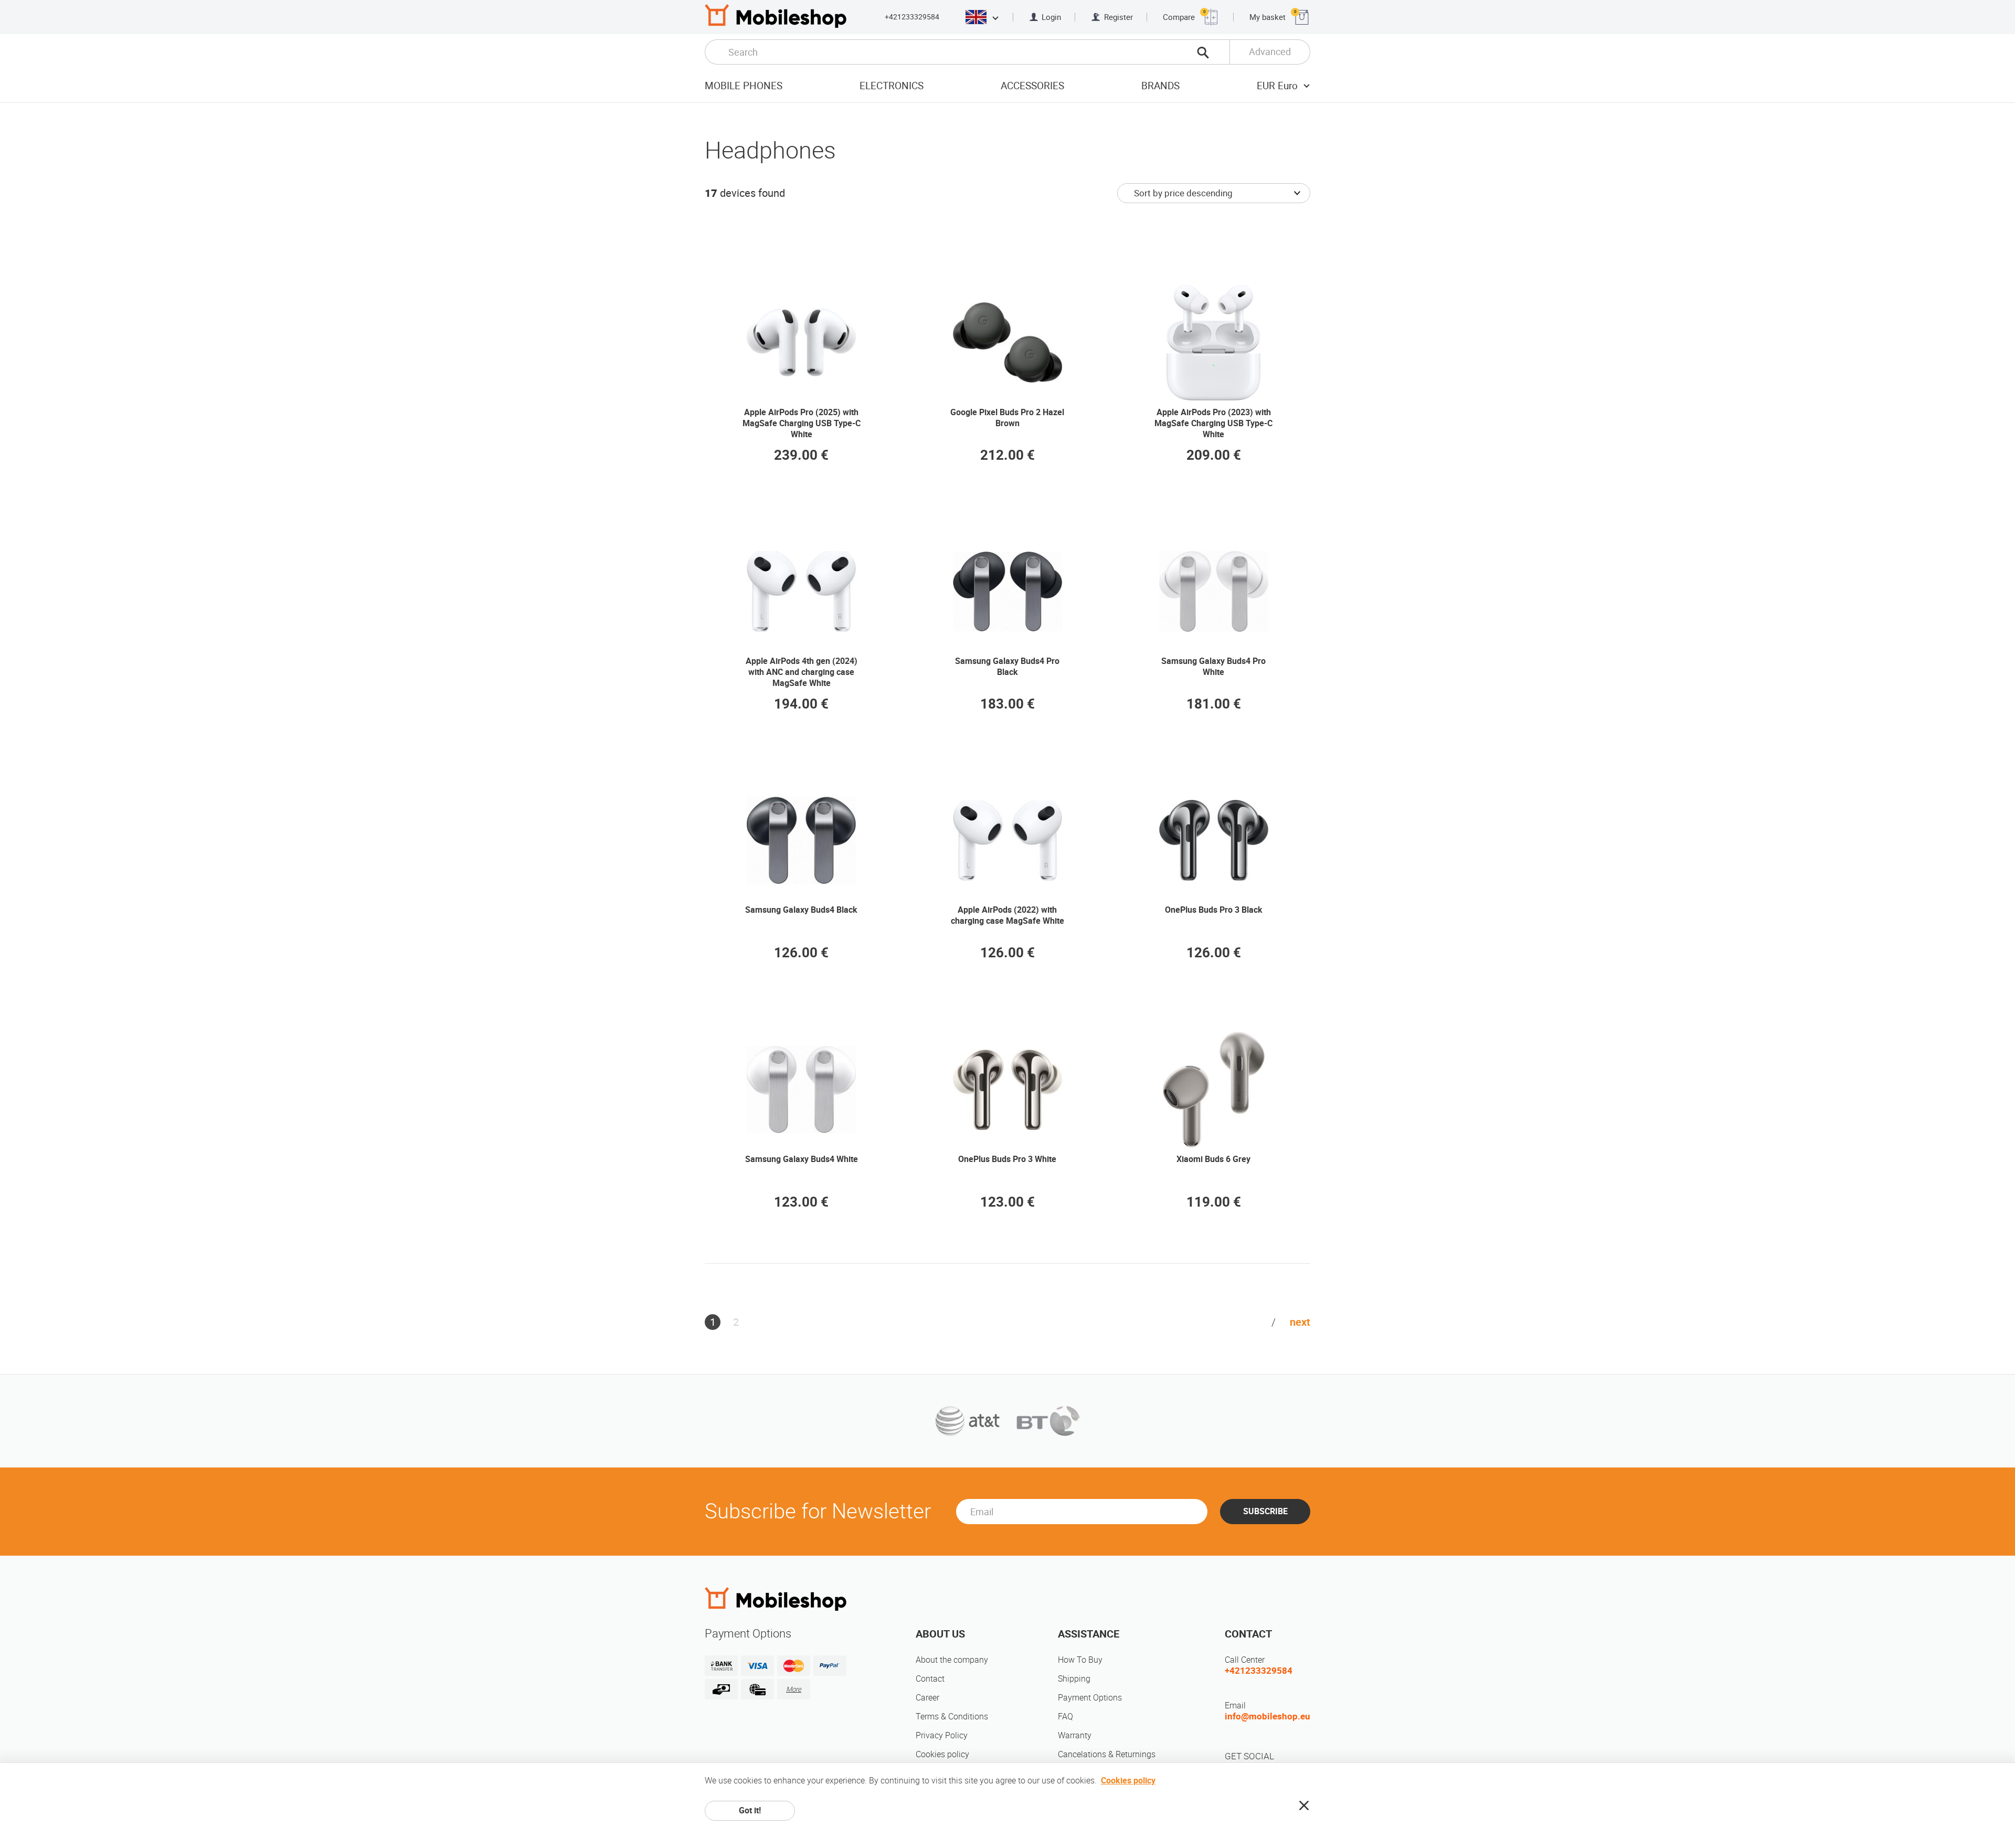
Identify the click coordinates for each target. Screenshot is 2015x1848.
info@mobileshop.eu (1268, 1716)
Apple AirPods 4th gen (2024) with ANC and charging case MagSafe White (802, 672)
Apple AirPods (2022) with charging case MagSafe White (1008, 915)
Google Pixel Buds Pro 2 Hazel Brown (1007, 418)
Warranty (1075, 1735)
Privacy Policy (942, 1735)
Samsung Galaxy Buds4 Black (801, 910)
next (1300, 1322)
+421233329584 (912, 17)
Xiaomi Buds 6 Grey (1213, 1159)
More (794, 1689)
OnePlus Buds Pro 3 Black (1214, 910)
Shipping (1074, 1679)
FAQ (1065, 1717)
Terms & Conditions (952, 1717)
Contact (930, 1679)
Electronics (892, 86)
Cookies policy (942, 1754)
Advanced (1270, 52)
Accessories (1032, 86)
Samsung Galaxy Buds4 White (802, 1159)
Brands (1160, 86)
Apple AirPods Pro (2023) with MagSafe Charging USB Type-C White (1213, 423)
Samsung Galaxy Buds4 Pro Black (1007, 667)
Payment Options (1090, 1698)
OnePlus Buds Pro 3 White (1007, 1159)
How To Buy (1080, 1660)
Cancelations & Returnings (1107, 1754)
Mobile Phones (744, 86)
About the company (952, 1660)
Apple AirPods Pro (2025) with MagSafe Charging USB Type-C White (802, 423)
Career (927, 1698)
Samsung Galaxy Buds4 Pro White (1213, 667)
